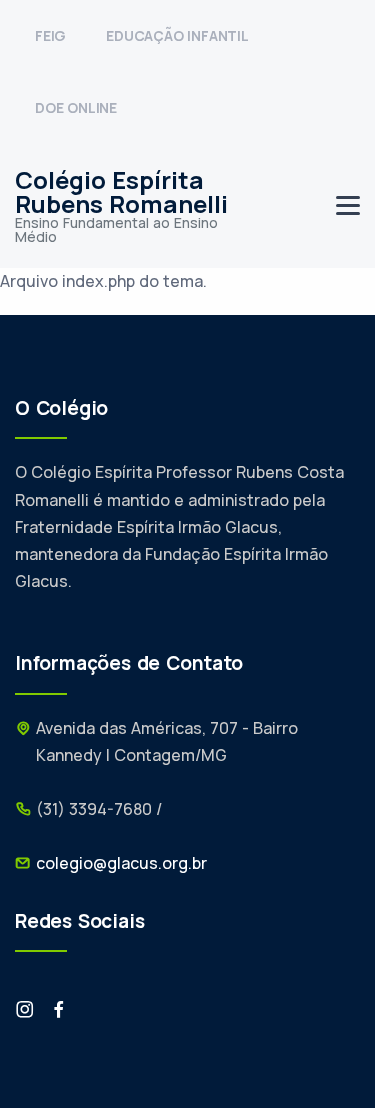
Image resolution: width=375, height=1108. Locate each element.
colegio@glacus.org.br (121, 863)
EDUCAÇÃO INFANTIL (177, 35)
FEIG (50, 35)
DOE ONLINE (76, 107)
